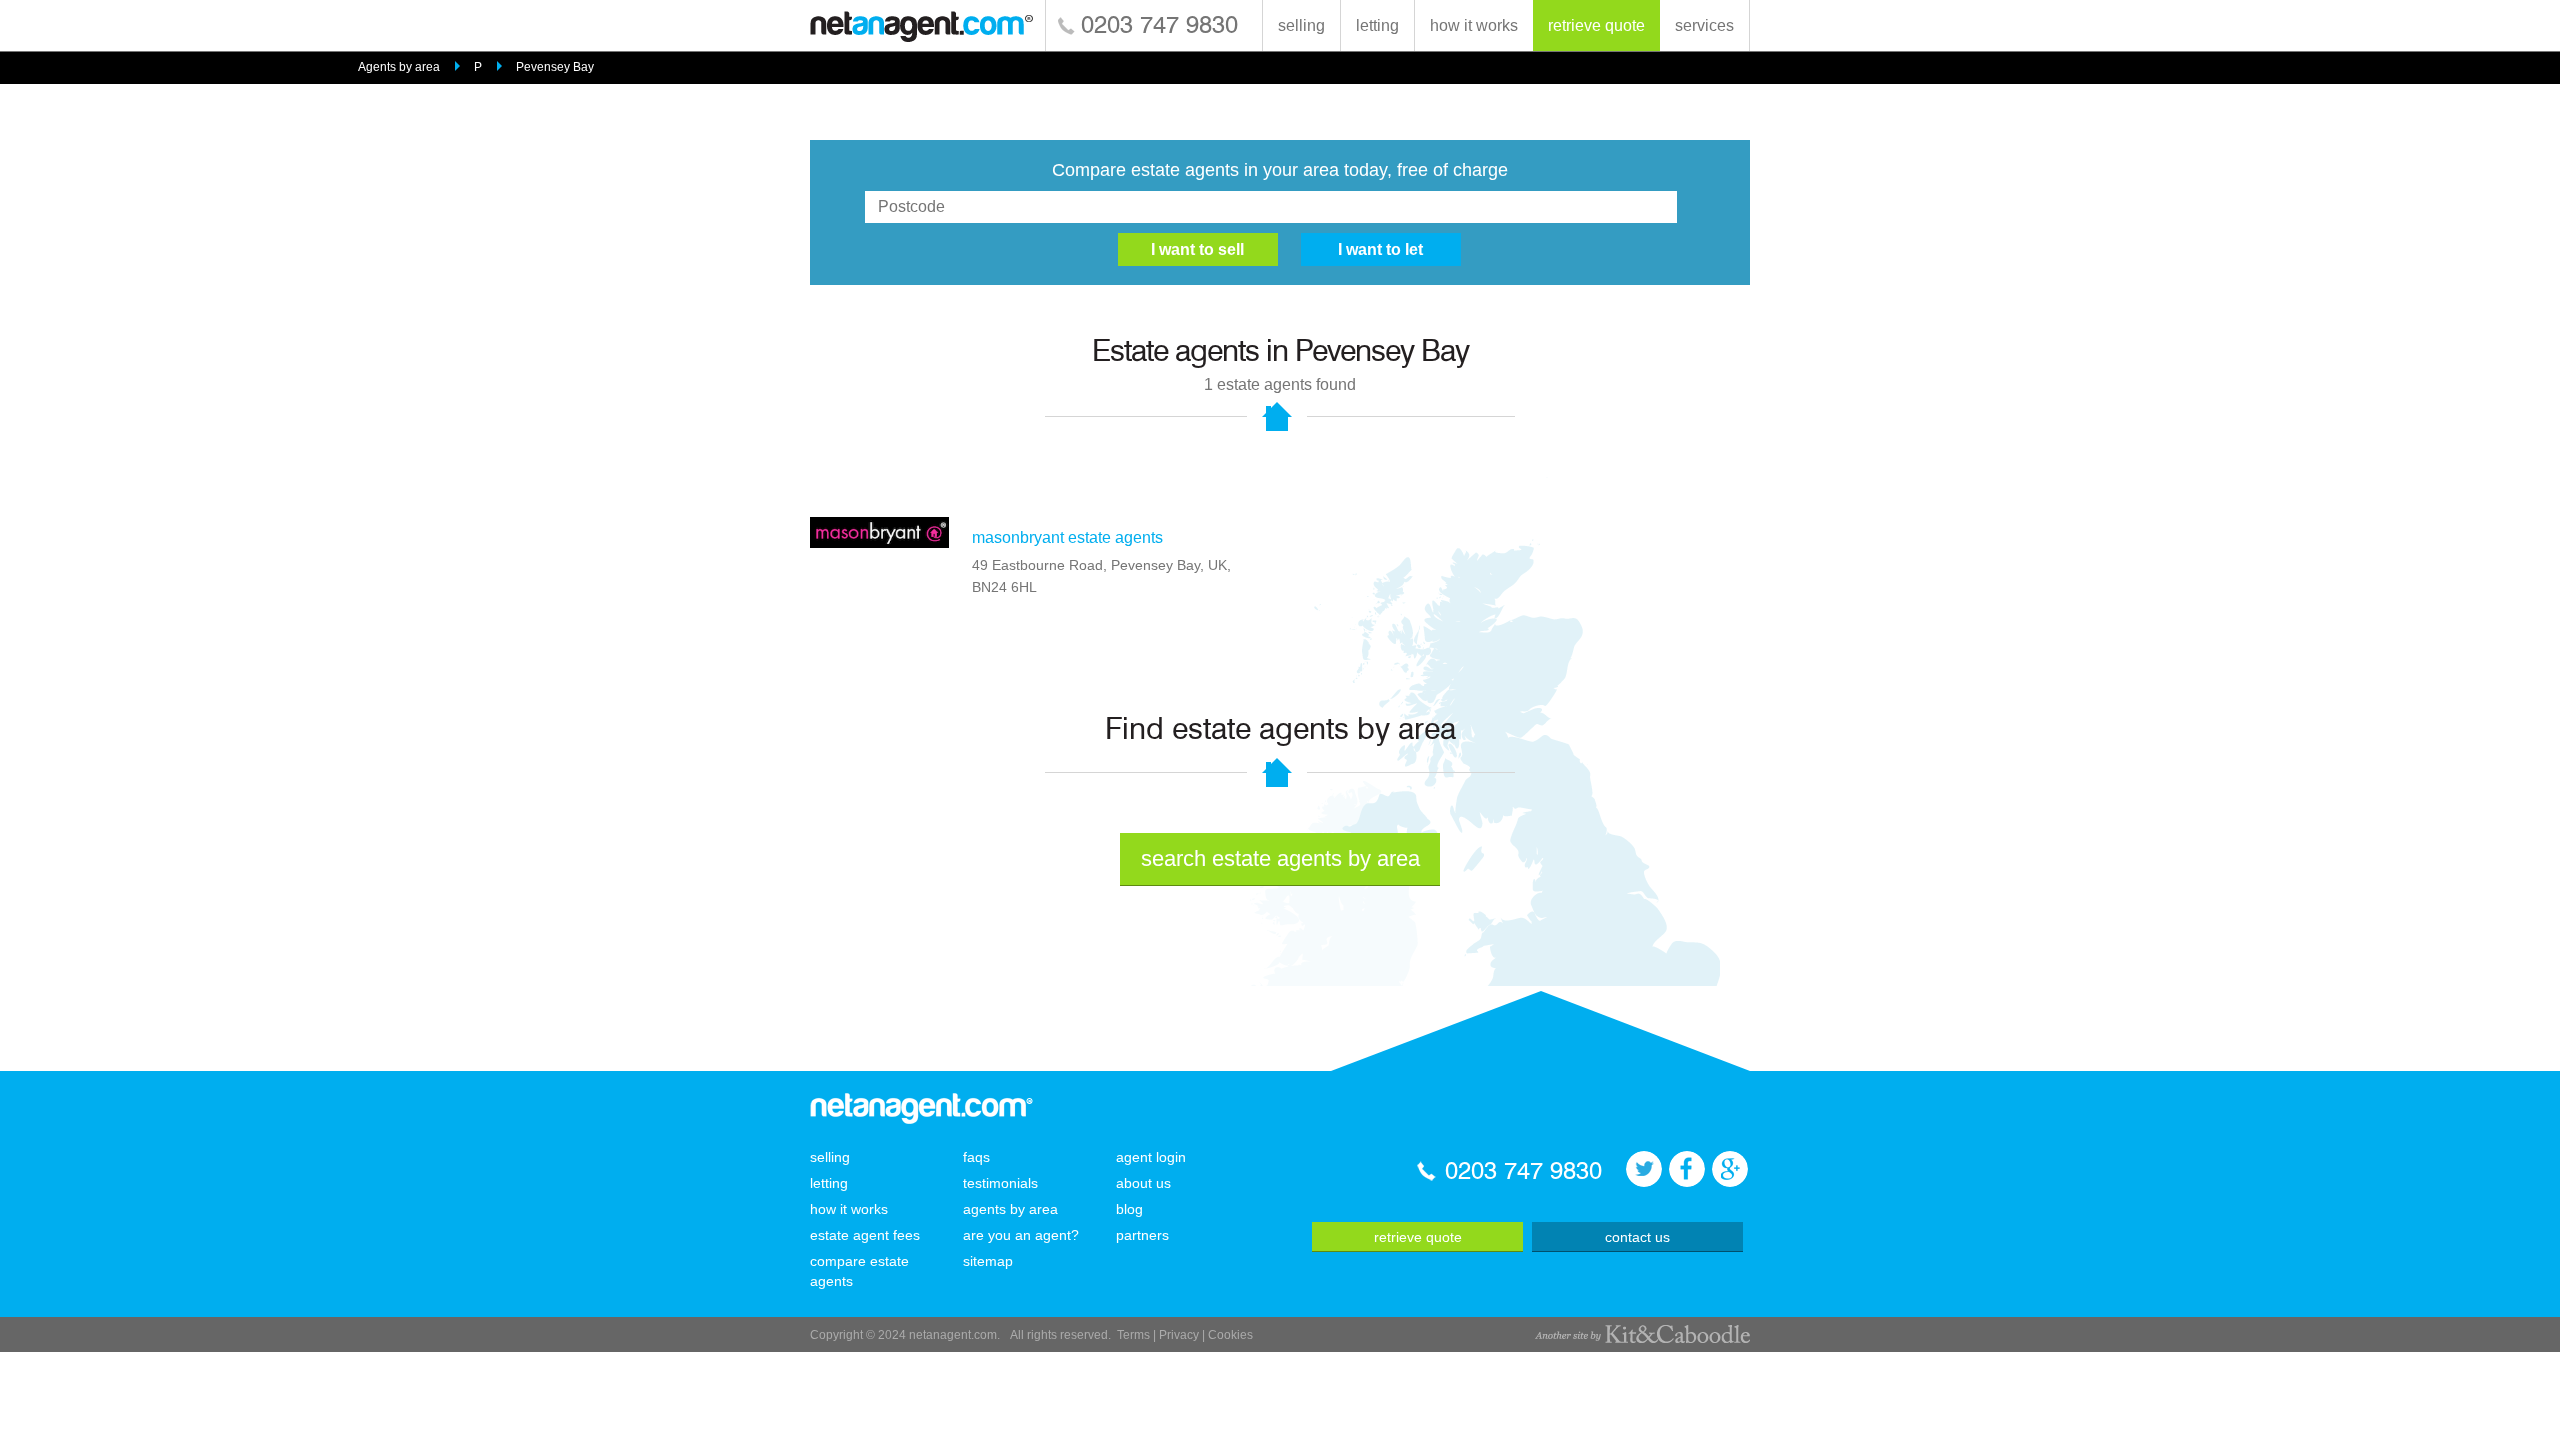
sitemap (988, 1261)
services (1704, 25)
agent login (1151, 1157)
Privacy (1179, 1335)
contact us (1637, 1237)
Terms (1133, 1335)
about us (1143, 1183)
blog (1129, 1209)
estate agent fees (865, 1235)
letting (1377, 25)
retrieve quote (1596, 25)
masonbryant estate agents (1067, 537)
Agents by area (399, 67)
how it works (1474, 25)
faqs (976, 1157)
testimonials (1000, 1183)
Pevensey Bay (555, 67)
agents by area (1010, 1209)
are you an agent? (1021, 1235)
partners (1142, 1235)
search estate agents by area (1280, 858)
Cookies (1230, 1335)
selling (1301, 25)
